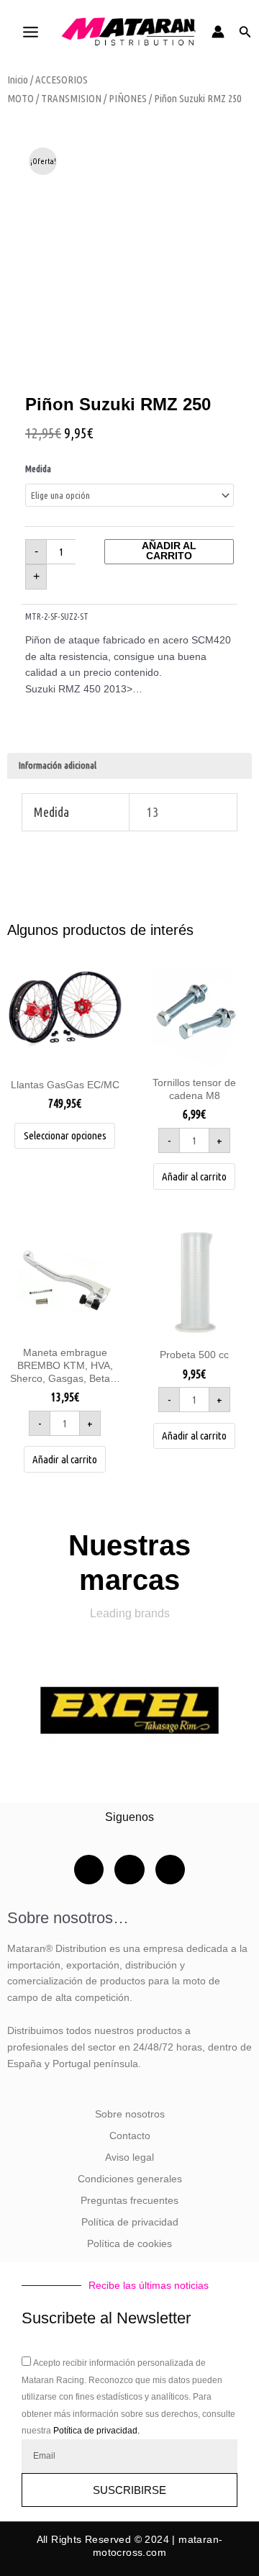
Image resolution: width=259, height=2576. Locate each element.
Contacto (130, 2136)
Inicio (18, 80)
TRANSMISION (71, 98)
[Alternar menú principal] (30, 32)
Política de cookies (129, 2244)
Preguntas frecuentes (129, 2201)
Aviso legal (129, 2157)
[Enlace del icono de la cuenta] (218, 32)
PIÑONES (128, 98)
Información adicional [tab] (58, 765)
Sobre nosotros (130, 2114)
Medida (38, 469)
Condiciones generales (130, 2179)
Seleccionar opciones (65, 1135)
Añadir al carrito (169, 551)
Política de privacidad (130, 2222)
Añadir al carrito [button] (194, 1176)
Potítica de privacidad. (96, 2431)
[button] (245, 32)
